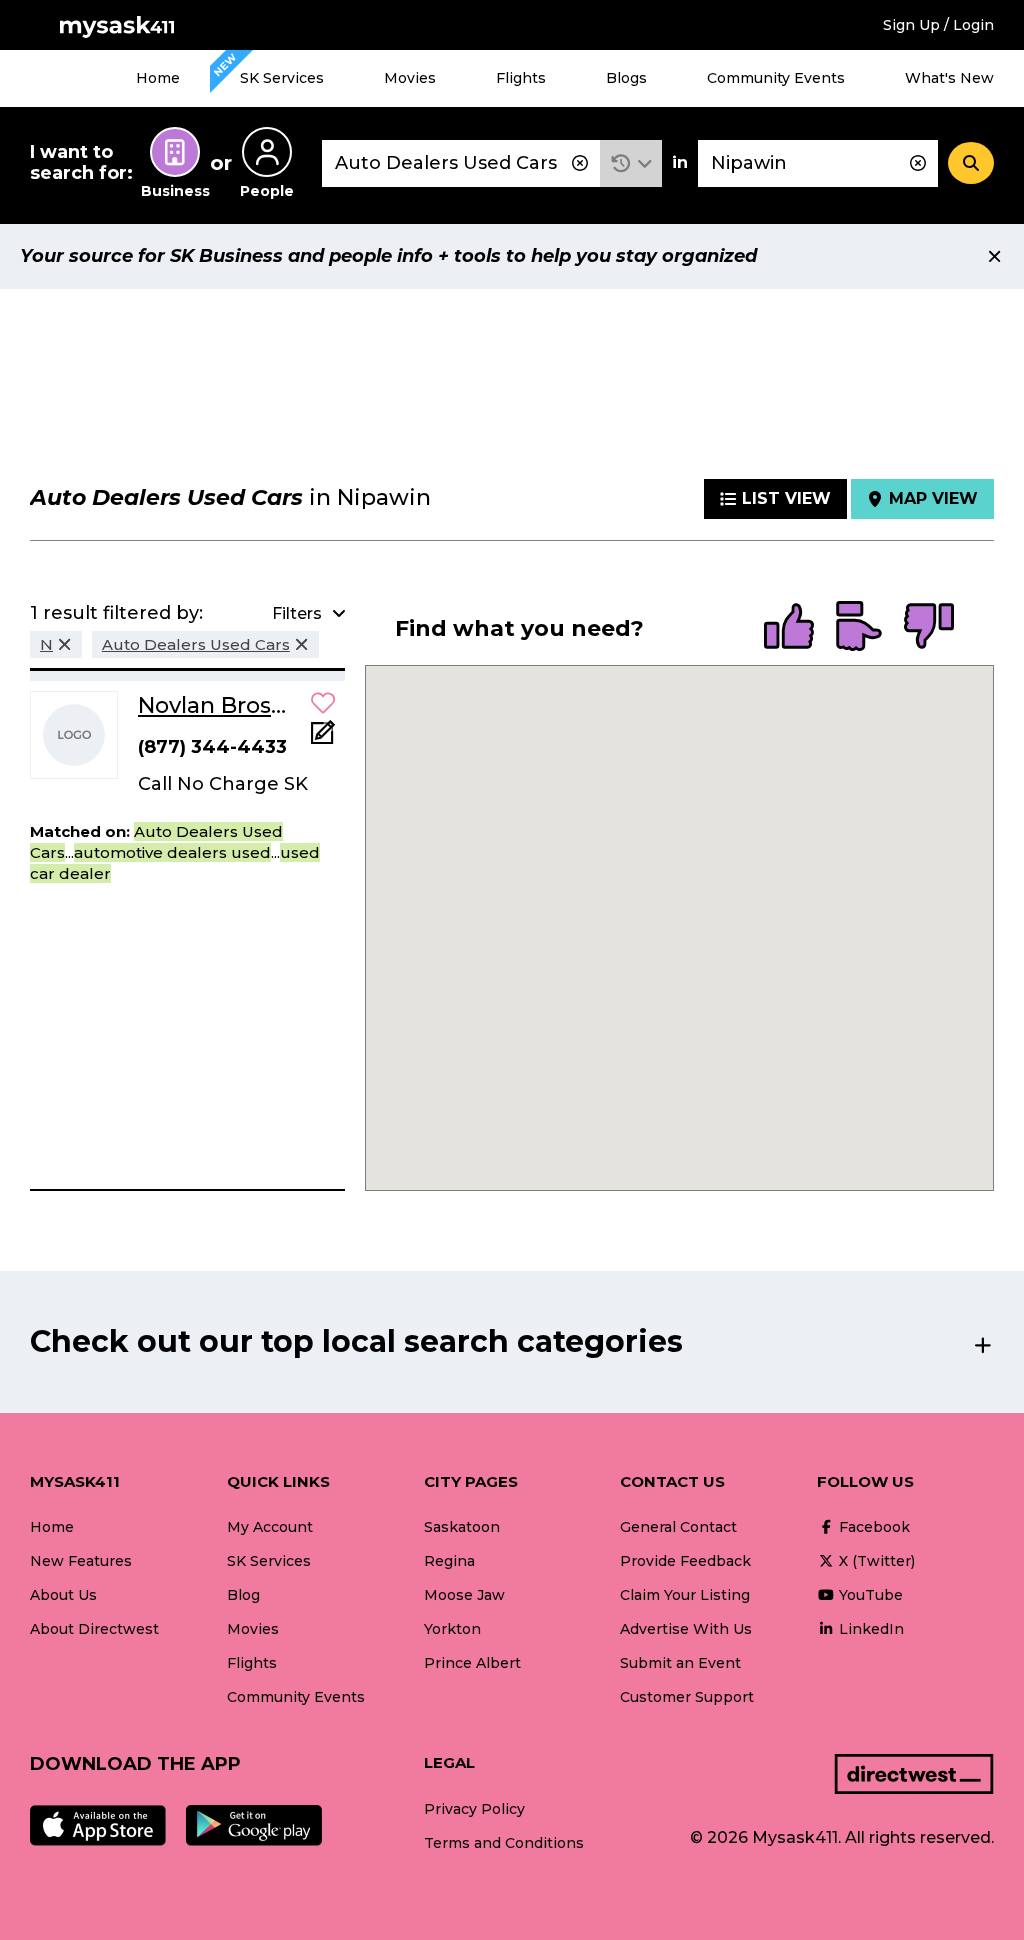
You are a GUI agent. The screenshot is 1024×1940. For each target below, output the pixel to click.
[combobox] (461, 163)
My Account (270, 1527)
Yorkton (452, 1629)
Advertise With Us (686, 1629)
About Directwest (94, 1629)
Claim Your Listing (685, 1595)
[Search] (971, 163)
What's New (949, 78)
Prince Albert (472, 1663)
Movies (410, 78)
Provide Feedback (685, 1561)
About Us (63, 1595)
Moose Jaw (464, 1595)
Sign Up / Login (938, 25)
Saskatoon (462, 1527)
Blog (243, 1595)
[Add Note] (323, 738)
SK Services (282, 78)
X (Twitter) (875, 1561)
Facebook (872, 1527)
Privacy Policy (474, 1809)
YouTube (869, 1595)
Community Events (776, 78)
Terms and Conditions (504, 1843)
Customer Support (687, 1697)
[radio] (789, 628)
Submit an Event (680, 1663)
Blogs (626, 78)
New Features (81, 1561)
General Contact (678, 1527)
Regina (449, 1561)
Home (158, 78)
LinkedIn (869, 1629)
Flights (521, 78)
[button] (631, 163)
